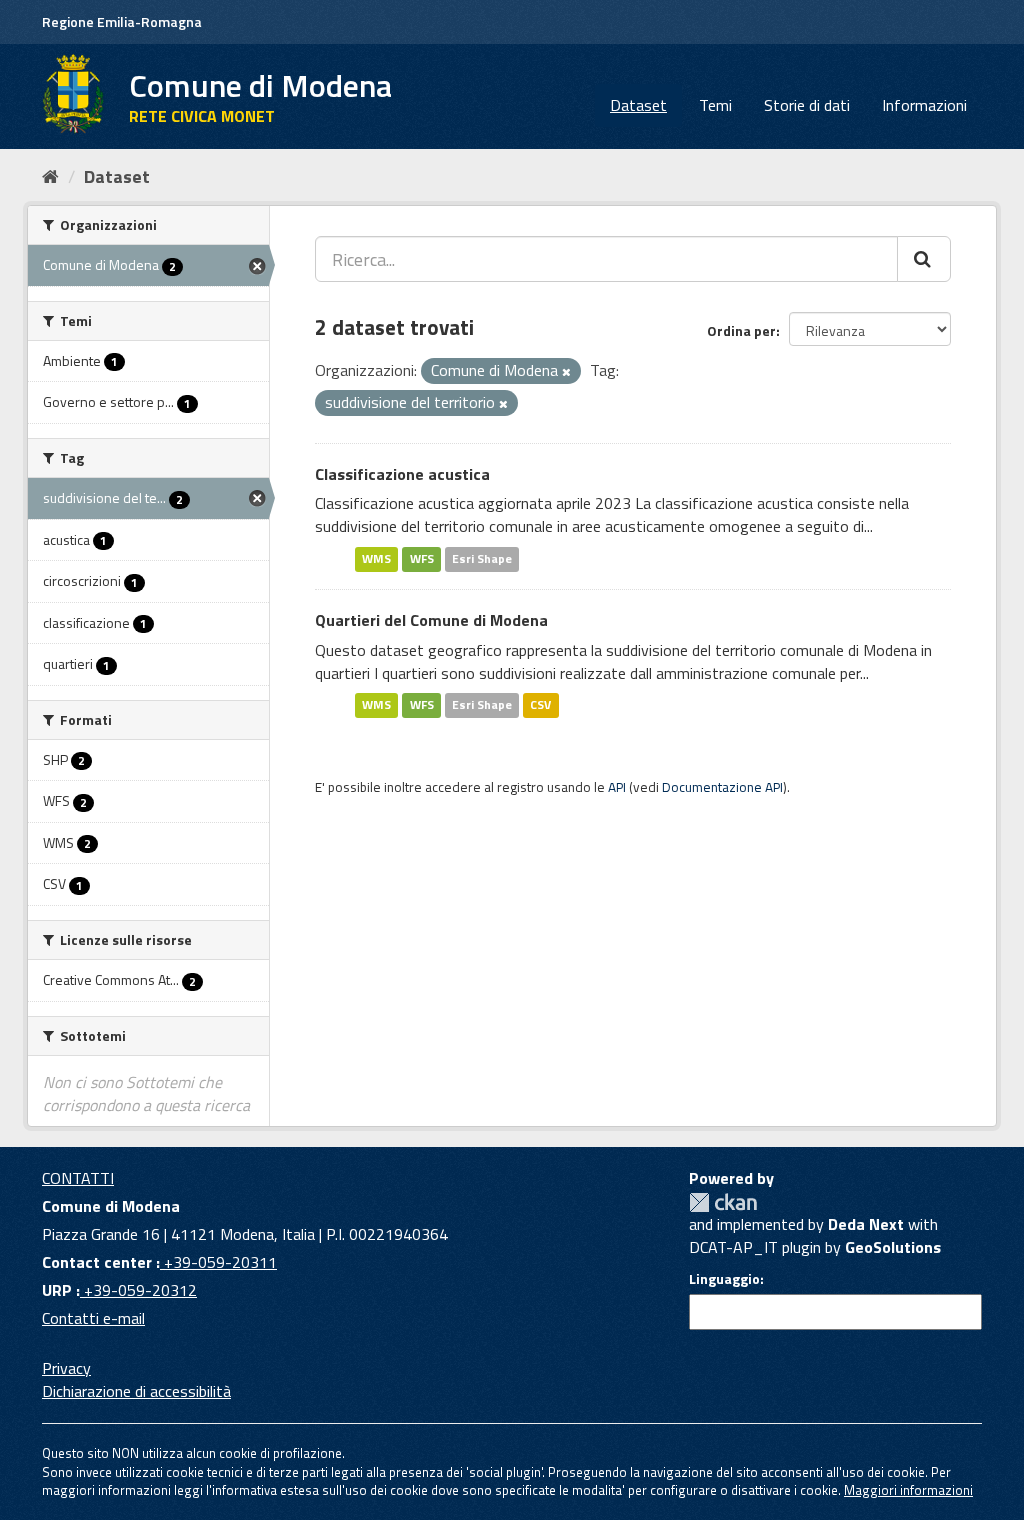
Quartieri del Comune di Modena (431, 620)
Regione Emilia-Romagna (122, 21)
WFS (422, 558)
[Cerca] (924, 259)
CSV (540, 704)
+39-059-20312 (138, 1290)
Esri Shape (482, 558)
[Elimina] (566, 372)
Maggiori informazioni (908, 1490)
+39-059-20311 (218, 1262)
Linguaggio (724, 1279)
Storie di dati (807, 105)
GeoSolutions (893, 1247)
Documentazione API (722, 787)
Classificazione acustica (402, 474)
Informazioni (924, 105)
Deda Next (866, 1224)
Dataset (638, 105)
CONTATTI (78, 1178)
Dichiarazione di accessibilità (136, 1391)
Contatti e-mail (93, 1318)
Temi (715, 105)
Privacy (66, 1368)
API (617, 787)
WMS (376, 558)
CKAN (723, 1202)
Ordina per (741, 330)
